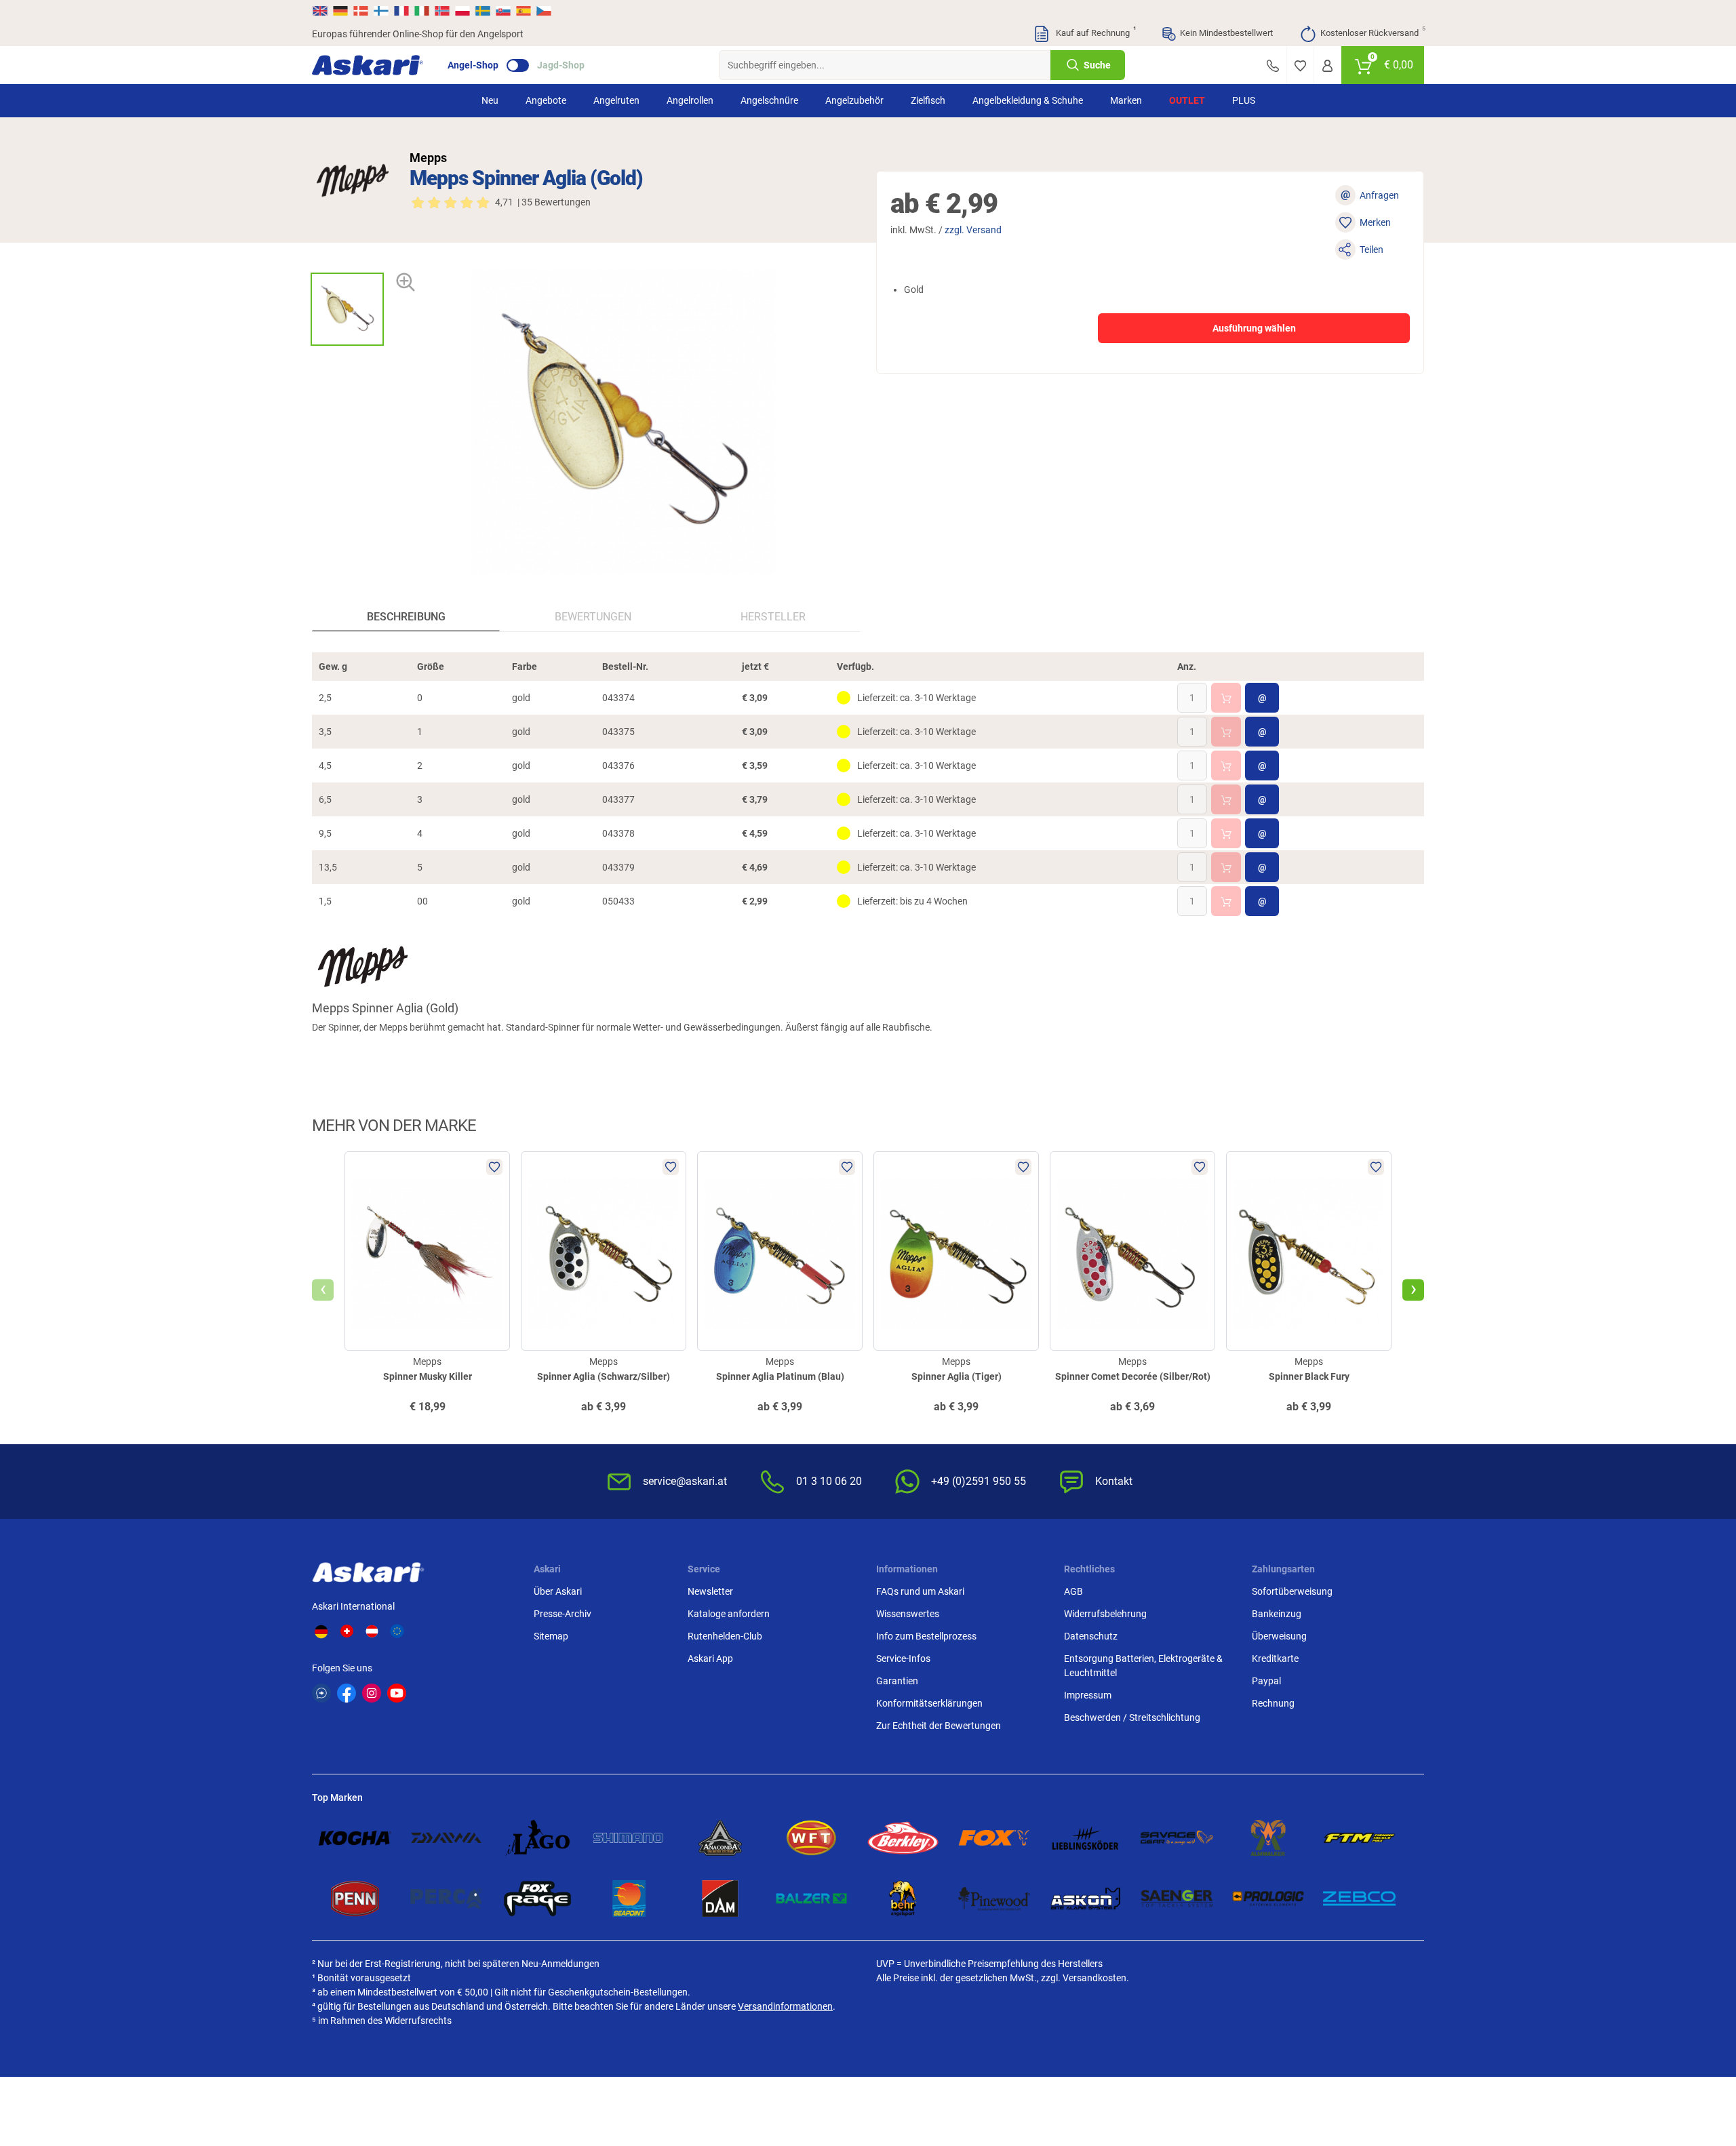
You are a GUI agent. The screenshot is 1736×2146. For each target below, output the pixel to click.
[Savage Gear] (1177, 1838)
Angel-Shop (473, 65)
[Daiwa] (447, 1838)
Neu (490, 100)
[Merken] (1300, 65)
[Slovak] (503, 11)
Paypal (1266, 1681)
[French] (401, 11)
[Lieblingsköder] (1085, 1838)
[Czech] (543, 11)
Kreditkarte (1275, 1658)
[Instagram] (372, 1693)
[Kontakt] (1273, 65)
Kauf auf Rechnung (1094, 32)
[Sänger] (1177, 1898)
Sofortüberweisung (1292, 1591)
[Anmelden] (1327, 65)
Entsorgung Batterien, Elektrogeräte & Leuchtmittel (1143, 1666)
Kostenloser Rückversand (1372, 32)
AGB (1073, 1591)
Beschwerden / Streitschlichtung (1132, 1717)
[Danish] (361, 11)
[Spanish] (524, 11)
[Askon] (1085, 1898)
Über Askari (558, 1591)
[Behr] (903, 1898)
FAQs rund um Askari (920, 1591)
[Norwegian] (442, 11)
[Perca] (447, 1898)
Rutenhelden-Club (725, 1636)
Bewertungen (593, 617)
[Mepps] (353, 180)
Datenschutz (1091, 1636)
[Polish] (462, 11)
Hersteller (773, 617)
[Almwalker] (1268, 1838)
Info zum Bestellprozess (926, 1636)
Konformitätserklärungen (929, 1703)
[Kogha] (355, 1838)
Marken (1126, 100)
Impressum (1088, 1695)
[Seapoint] (629, 1898)
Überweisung (1279, 1636)
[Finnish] (381, 11)
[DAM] (721, 1898)
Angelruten (616, 100)
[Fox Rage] (537, 1898)
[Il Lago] (537, 1838)
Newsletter (710, 1591)
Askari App (710, 1658)
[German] (340, 11)
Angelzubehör (854, 100)
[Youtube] (397, 1693)
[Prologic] (1268, 1898)
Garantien (897, 1681)
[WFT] (811, 1838)
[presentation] (347, 261)
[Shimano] (629, 1838)
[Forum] (321, 1693)
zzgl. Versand (973, 230)
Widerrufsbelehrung (1105, 1614)
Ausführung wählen (1254, 328)
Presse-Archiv (563, 1614)
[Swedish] (483, 11)
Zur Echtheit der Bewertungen (939, 1726)
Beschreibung (406, 617)
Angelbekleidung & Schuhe (1028, 100)
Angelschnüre (769, 100)
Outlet (1187, 100)
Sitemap (551, 1636)
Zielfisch (928, 100)
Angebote (546, 100)
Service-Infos (903, 1658)
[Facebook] (347, 1693)
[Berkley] (903, 1838)
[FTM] (1359, 1838)
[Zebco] (1359, 1898)
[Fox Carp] (994, 1838)
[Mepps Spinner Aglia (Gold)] (347, 309)
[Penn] (355, 1898)
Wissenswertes (908, 1614)
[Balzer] (811, 1898)
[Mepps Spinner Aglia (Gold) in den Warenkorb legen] (1226, 698)
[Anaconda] (721, 1838)
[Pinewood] (994, 1898)
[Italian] (422, 11)
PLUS (1244, 100)
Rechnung (1273, 1703)
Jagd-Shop (561, 65)
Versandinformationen (785, 2006)
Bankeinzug (1277, 1614)
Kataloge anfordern (729, 1614)
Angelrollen (690, 100)
